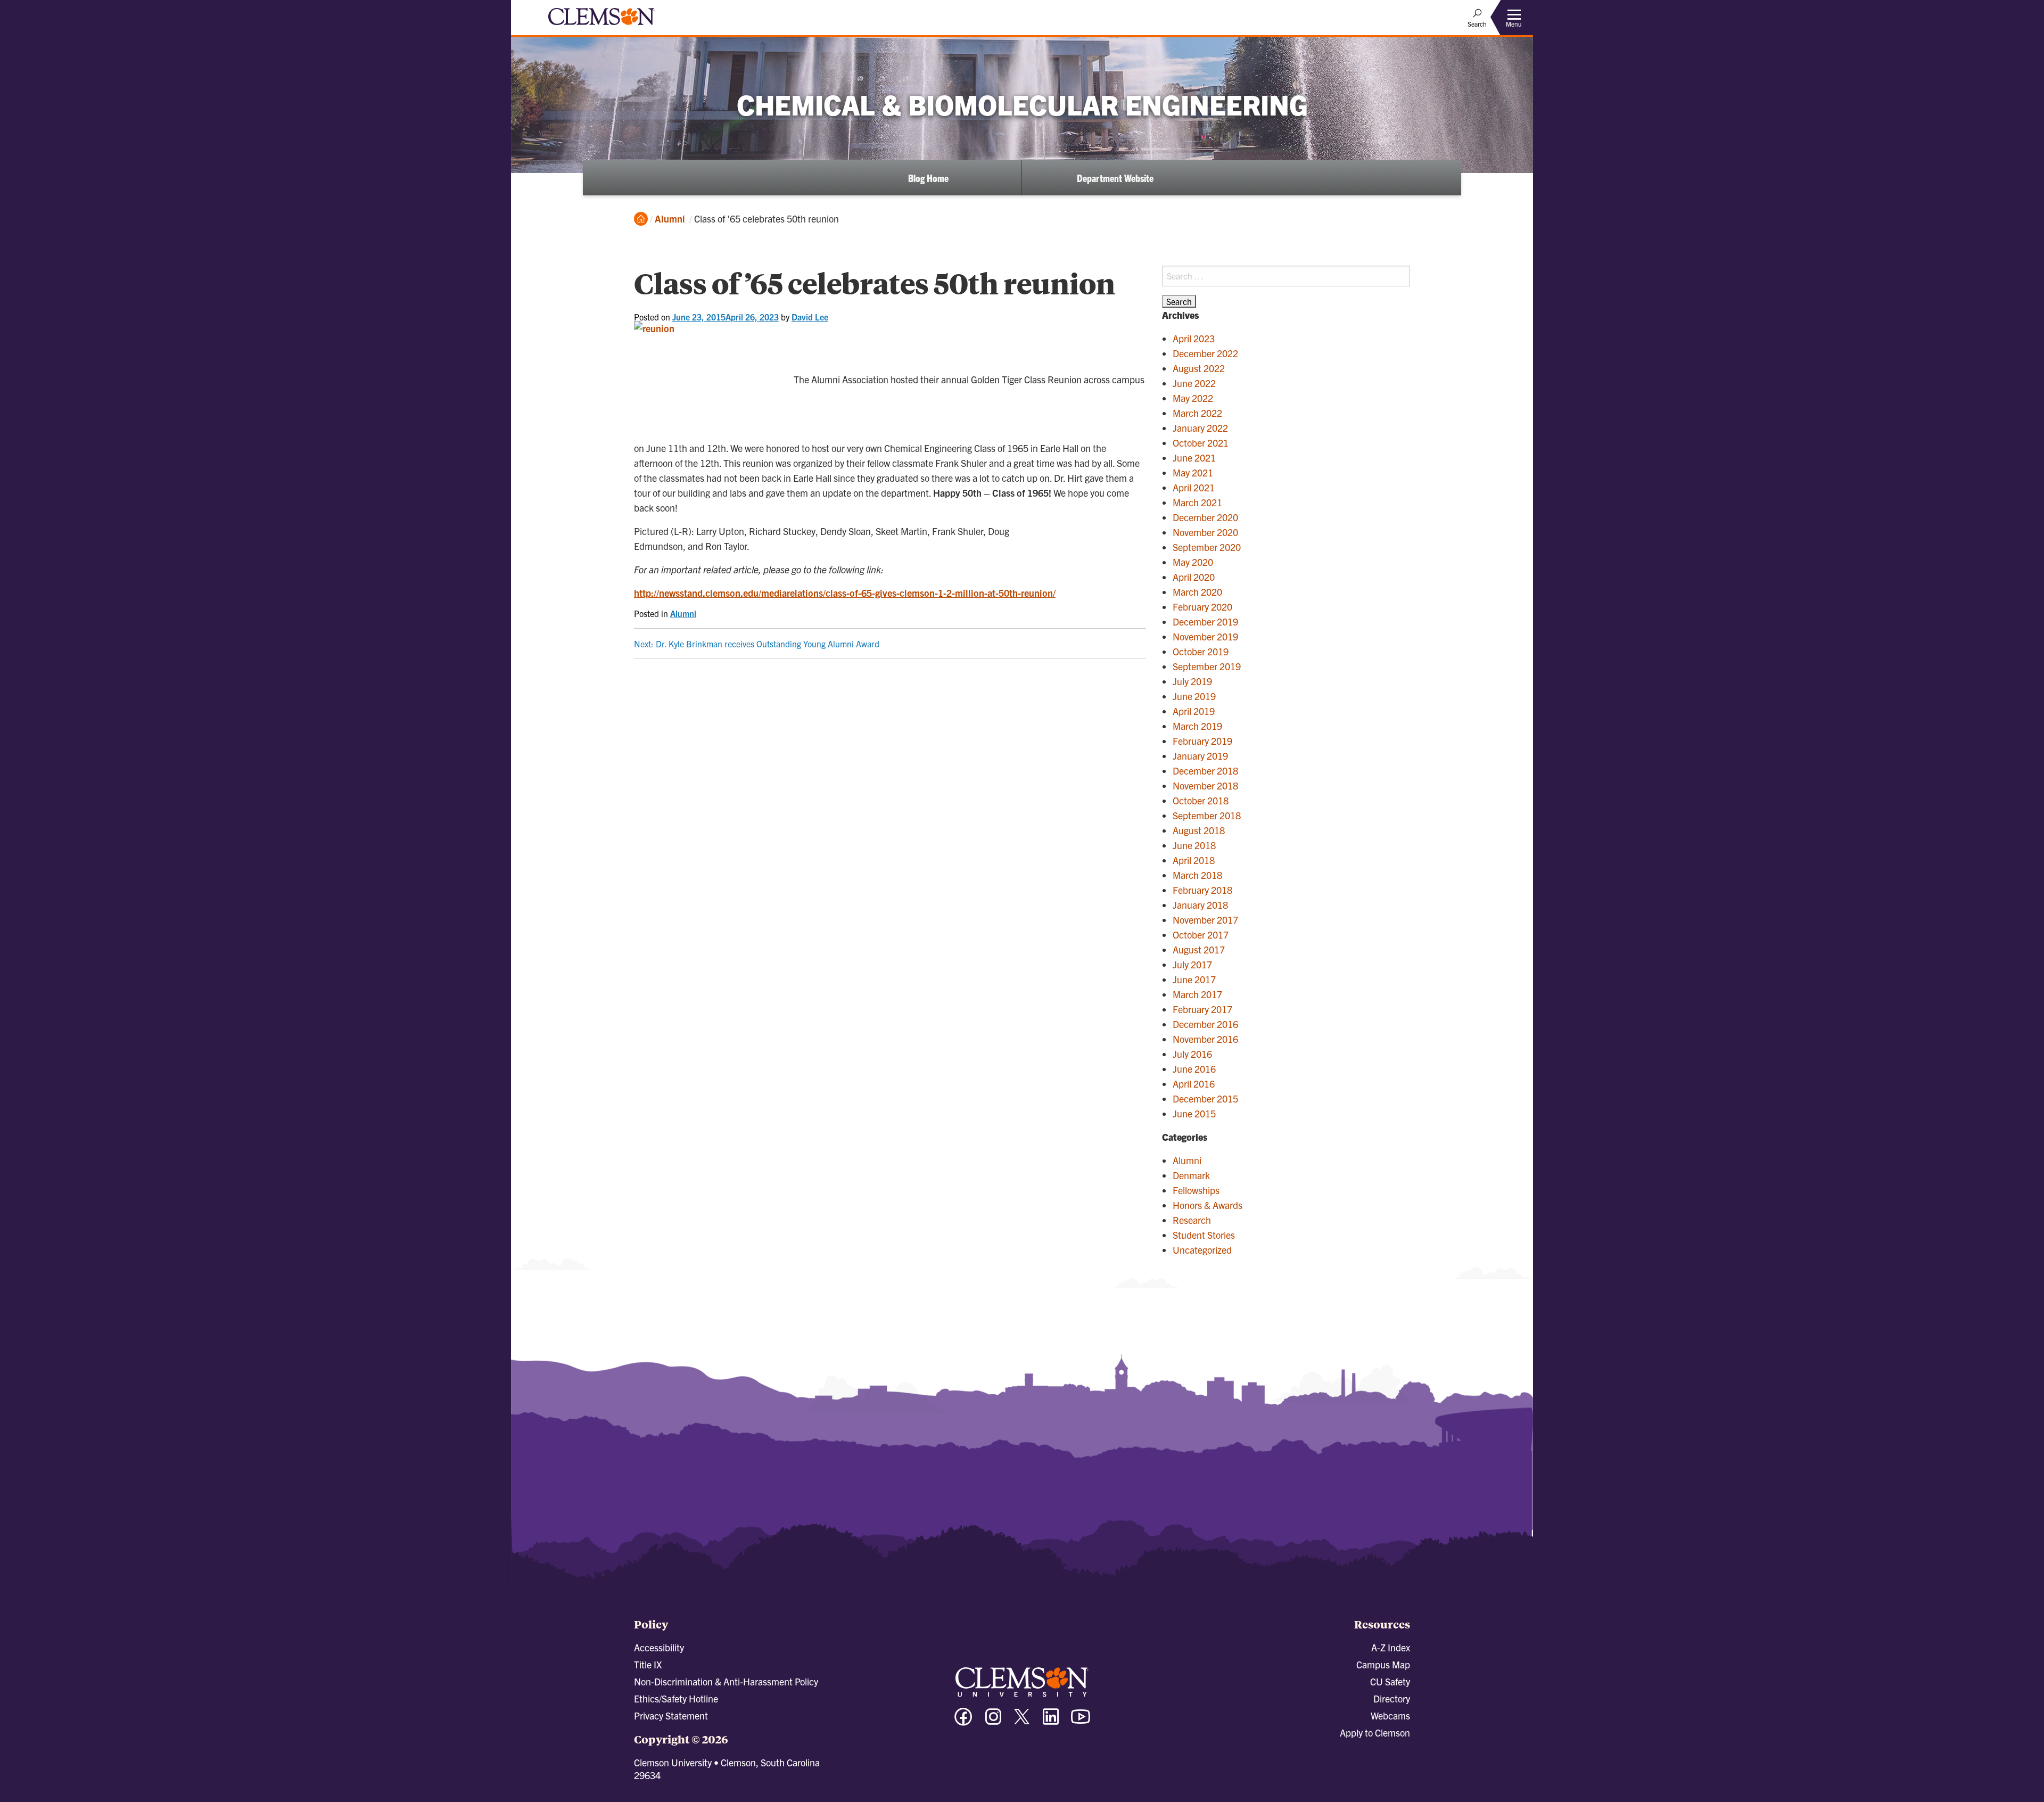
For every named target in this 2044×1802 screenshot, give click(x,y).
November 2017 (1205, 920)
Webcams (1390, 1715)
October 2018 (1201, 800)
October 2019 (1201, 651)
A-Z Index (1391, 1647)
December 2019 (1205, 622)
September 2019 (1207, 666)
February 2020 (1202, 607)
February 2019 (1202, 741)
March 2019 (1197, 726)
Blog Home (928, 178)
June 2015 (1194, 1113)
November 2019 (1205, 636)
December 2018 (1205, 771)
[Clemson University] (601, 27)
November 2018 (1205, 785)
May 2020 (1193, 562)
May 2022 (1193, 398)
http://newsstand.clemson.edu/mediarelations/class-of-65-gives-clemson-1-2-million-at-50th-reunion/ (845, 593)
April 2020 (1194, 577)
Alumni (670, 219)
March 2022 (1197, 413)
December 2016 (1205, 1024)
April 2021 (1194, 487)
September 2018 (1207, 815)
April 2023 (1194, 338)
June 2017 (1194, 979)
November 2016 (1205, 1039)
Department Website (1115, 178)
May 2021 (1193, 472)
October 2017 (1201, 935)
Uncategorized (1202, 1250)
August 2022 (1199, 368)
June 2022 (1194, 383)
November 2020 (1205, 532)
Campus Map (1383, 1664)
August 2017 (1199, 949)
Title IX (648, 1664)
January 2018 (1200, 905)
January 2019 (1200, 756)
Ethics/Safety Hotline (676, 1698)
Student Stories (1204, 1235)
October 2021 (1201, 443)
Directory (1392, 1698)
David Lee (810, 317)
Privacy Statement (671, 1715)
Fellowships (1196, 1190)
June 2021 (1194, 458)
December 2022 (1205, 353)
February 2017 (1202, 1009)
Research (1192, 1220)
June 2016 (1194, 1069)
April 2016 (1194, 1084)
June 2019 (1194, 696)
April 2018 (1194, 860)
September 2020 (1207, 547)
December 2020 (1205, 517)
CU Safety (1390, 1681)
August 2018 (1199, 830)
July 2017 (1192, 964)
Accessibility (659, 1647)
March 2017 (1197, 994)
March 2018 (1197, 875)
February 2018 (1202, 890)
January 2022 (1200, 428)
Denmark (1191, 1175)
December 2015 (1205, 1099)
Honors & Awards (1208, 1205)
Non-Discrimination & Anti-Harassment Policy (726, 1681)
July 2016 (1192, 1054)
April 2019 (1194, 711)
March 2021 (1197, 502)
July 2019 (1192, 681)
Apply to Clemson (1375, 1733)
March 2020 (1197, 592)
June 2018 (1194, 845)
